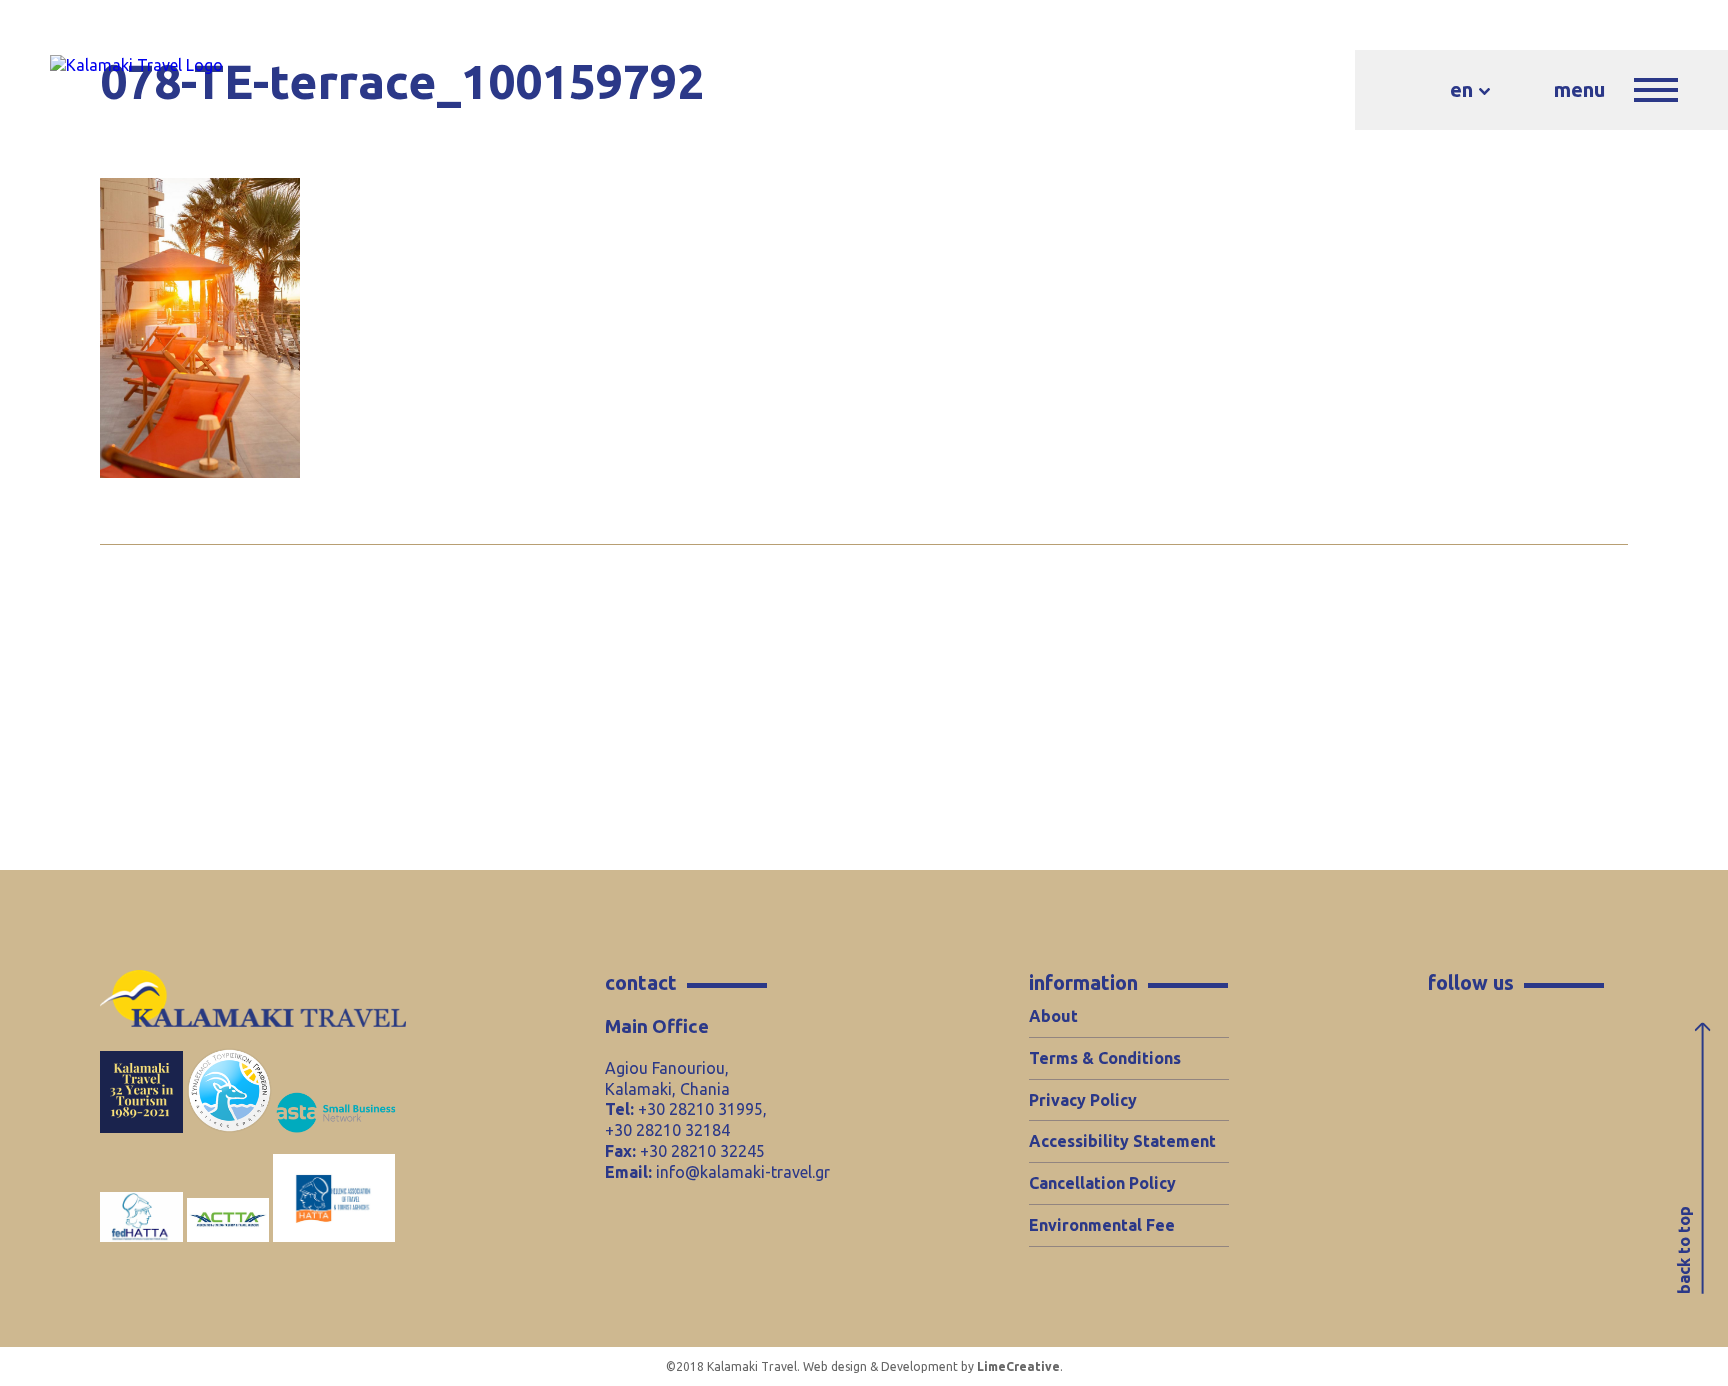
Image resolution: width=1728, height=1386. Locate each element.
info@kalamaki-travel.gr (743, 1172)
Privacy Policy (1083, 1100)
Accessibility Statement (1122, 1141)
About (1053, 1016)
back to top (1684, 1250)
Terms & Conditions (1105, 1058)
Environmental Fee (1102, 1225)
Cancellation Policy (1102, 1183)
